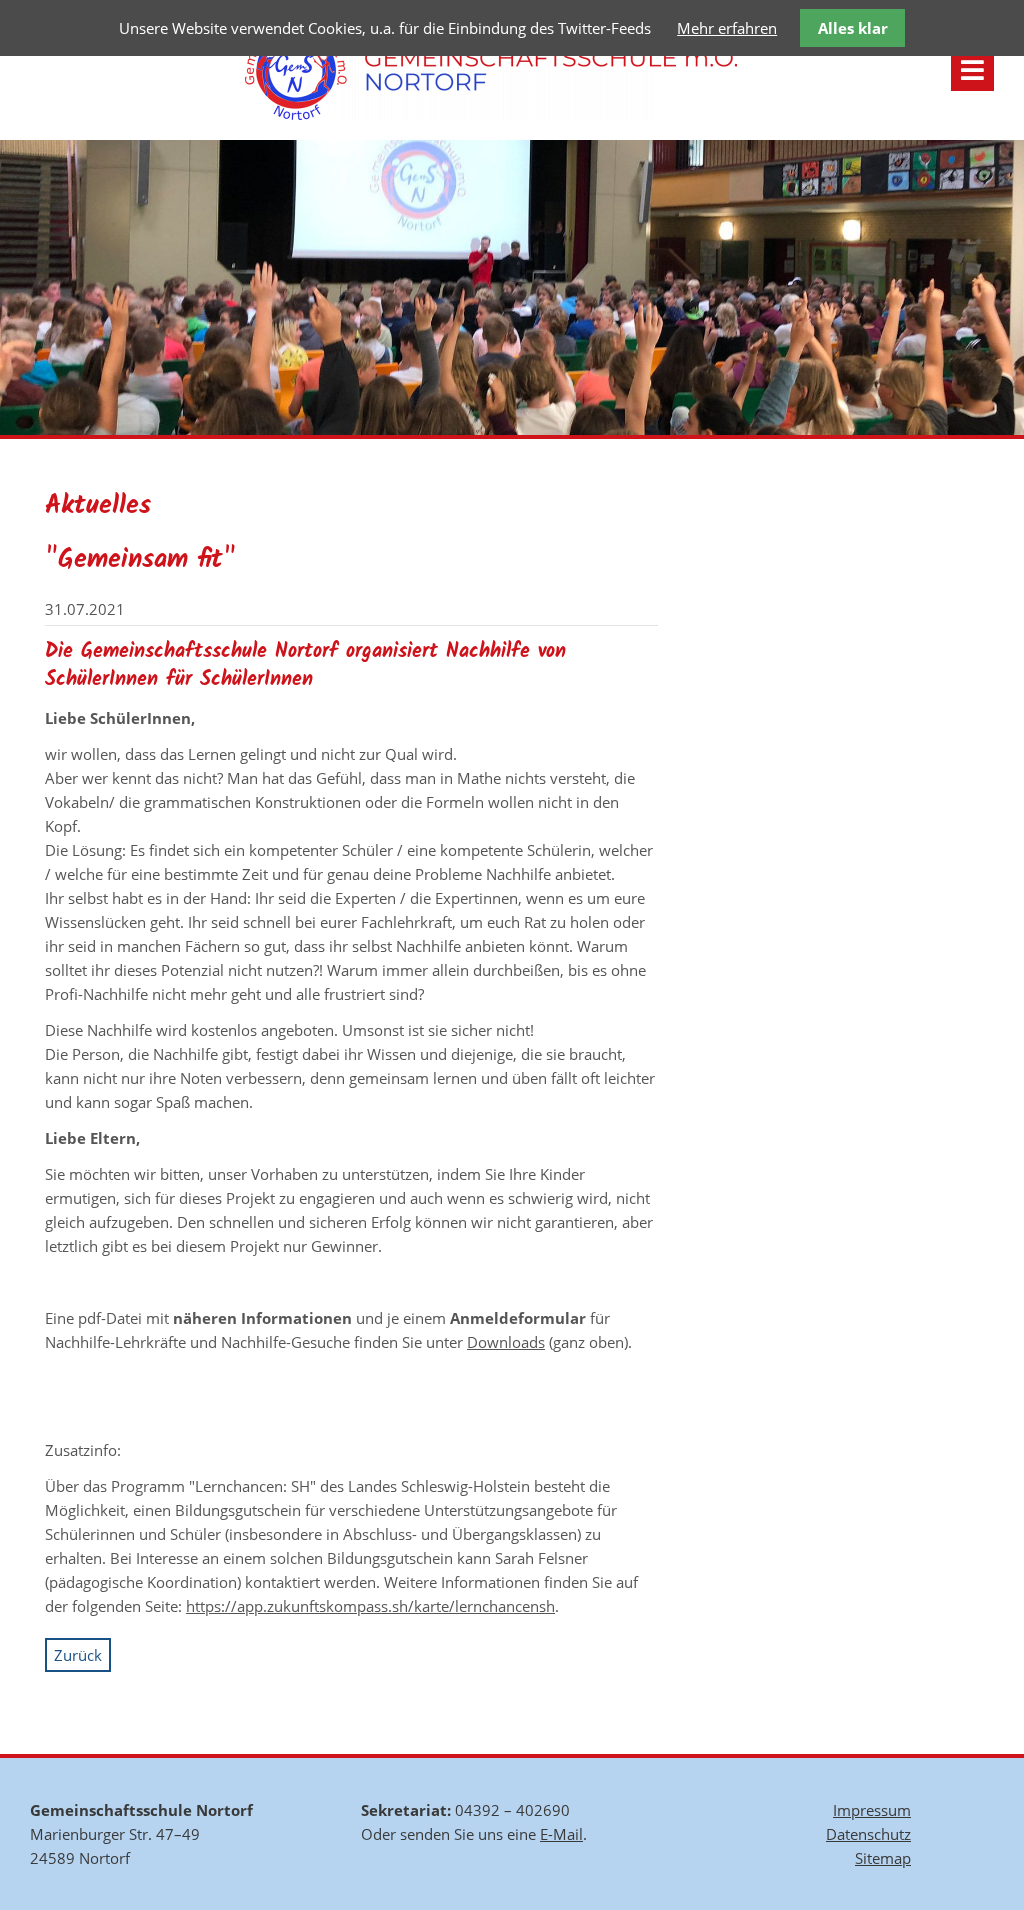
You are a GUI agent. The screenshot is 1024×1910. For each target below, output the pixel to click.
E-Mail (561, 1834)
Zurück (78, 1655)
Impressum (872, 1810)
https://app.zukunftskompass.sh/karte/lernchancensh (370, 1606)
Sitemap (883, 1858)
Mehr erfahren (727, 28)
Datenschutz (868, 1834)
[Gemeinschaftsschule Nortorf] (491, 114)
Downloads (506, 1342)
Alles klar (853, 28)
